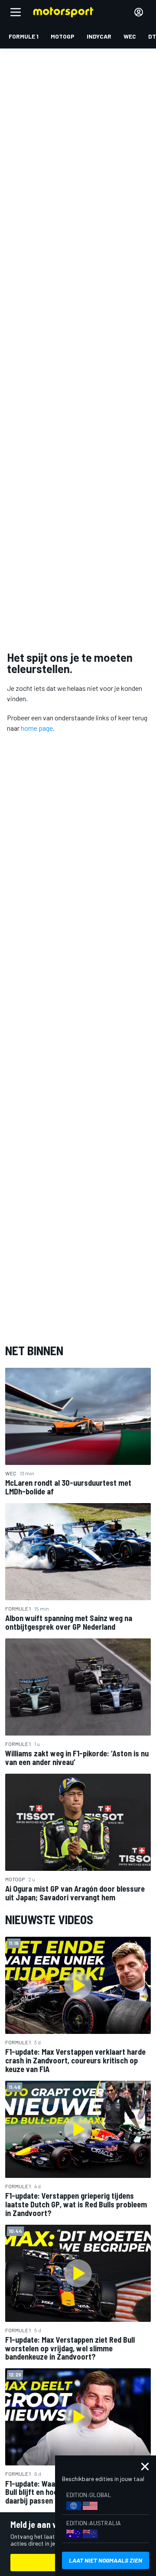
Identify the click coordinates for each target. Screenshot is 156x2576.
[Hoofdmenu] (16, 12)
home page (37, 728)
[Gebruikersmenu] (139, 12)
